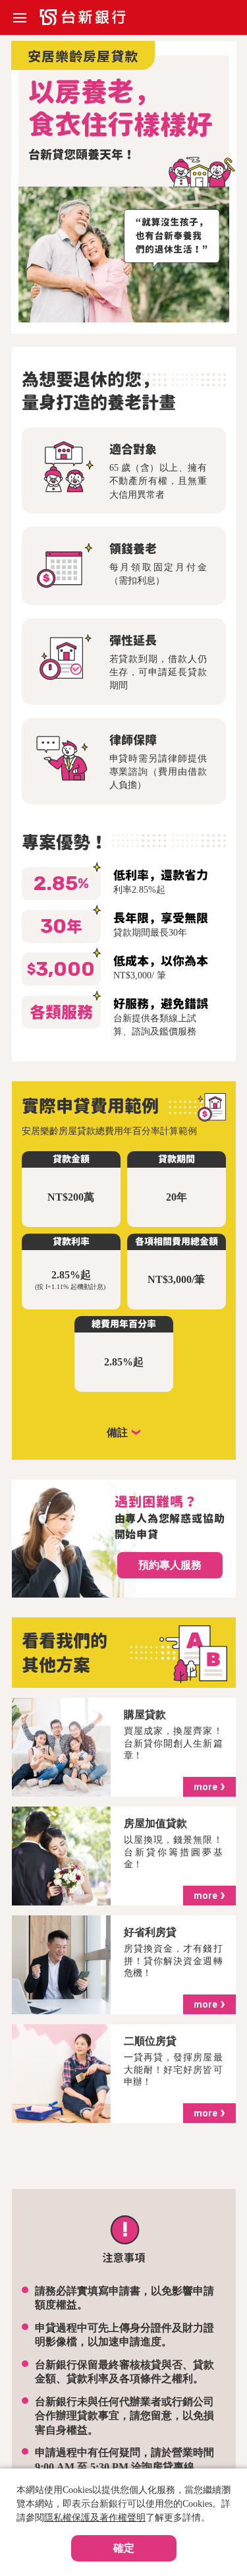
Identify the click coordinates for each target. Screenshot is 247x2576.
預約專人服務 (170, 1565)
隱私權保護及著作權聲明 (95, 2518)
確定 (124, 2548)
